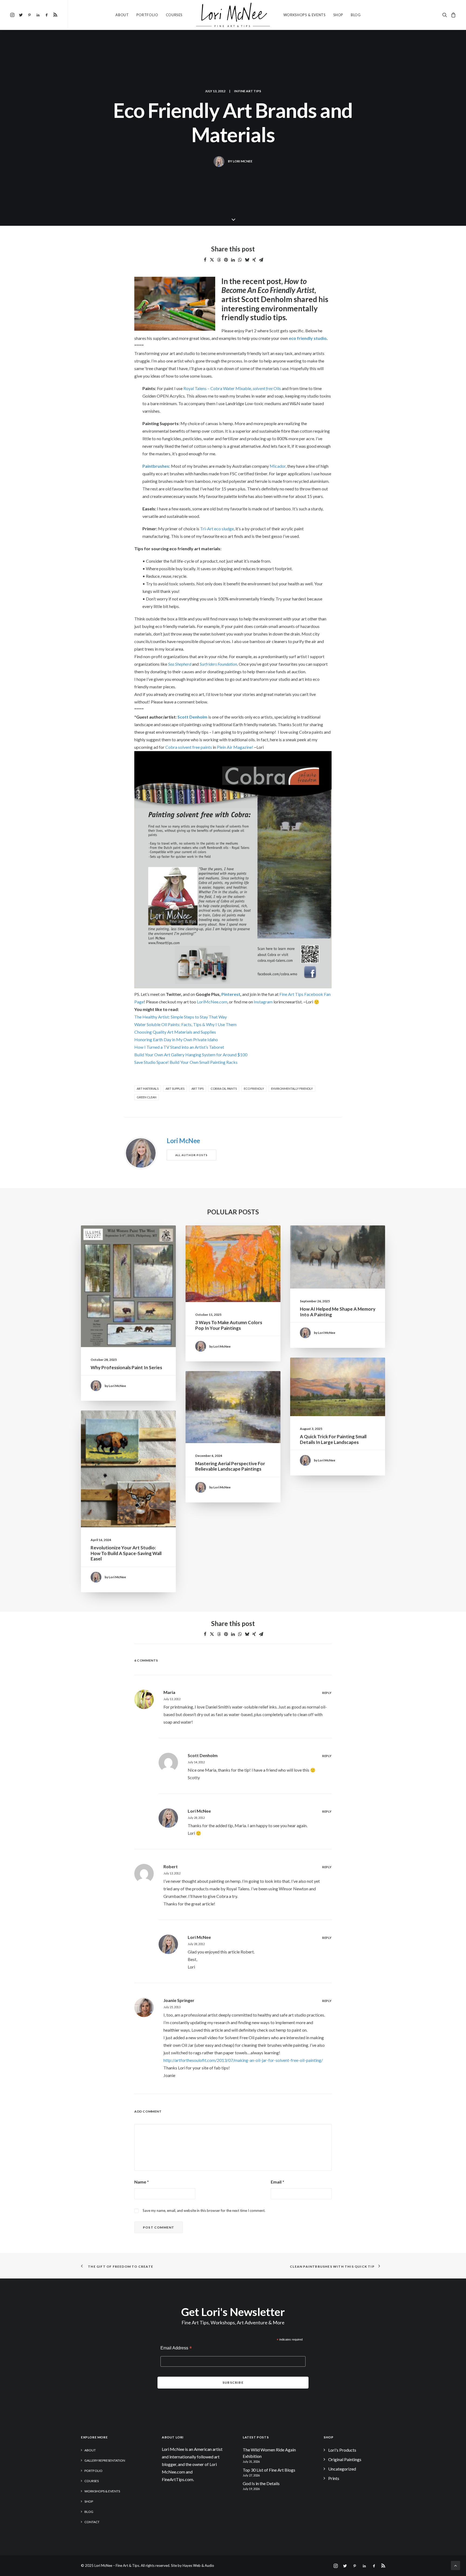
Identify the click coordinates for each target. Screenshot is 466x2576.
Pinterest (231, 994)
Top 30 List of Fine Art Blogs (269, 2470)
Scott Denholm (268, 299)
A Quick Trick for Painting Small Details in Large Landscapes (333, 1439)
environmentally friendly (292, 1089)
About (122, 15)
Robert (171, 1866)
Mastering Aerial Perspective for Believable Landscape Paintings (230, 1466)
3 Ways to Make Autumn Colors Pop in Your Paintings (229, 1325)
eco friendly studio (308, 338)
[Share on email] (261, 260)
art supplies (175, 1089)
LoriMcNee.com (212, 1002)
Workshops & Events (305, 15)
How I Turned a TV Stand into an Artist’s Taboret (179, 1047)
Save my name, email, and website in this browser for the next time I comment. (204, 2211)
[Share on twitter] (212, 260)
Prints (334, 2478)
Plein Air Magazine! (235, 747)
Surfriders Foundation (218, 664)
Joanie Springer (179, 2000)
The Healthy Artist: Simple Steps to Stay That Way (181, 1017)
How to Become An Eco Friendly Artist (268, 286)
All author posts (191, 1155)
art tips (198, 1089)
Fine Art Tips (250, 91)
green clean (147, 1097)
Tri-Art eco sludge (217, 529)
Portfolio (147, 15)
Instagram (263, 1002)
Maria (169, 1692)
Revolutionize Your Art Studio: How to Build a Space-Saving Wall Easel (126, 1553)
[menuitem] (13, 15)
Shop (338, 15)
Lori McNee (243, 161)
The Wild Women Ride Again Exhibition (269, 2453)
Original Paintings (345, 2459)
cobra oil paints (224, 1089)
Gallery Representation (105, 2460)
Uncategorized (342, 2469)
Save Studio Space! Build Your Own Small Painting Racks (186, 1062)
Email (277, 2182)
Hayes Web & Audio (198, 2565)
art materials (148, 1089)
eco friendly (254, 1089)
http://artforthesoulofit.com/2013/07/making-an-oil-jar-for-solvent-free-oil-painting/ (243, 2060)
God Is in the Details (261, 2483)
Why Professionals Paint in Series (126, 1367)
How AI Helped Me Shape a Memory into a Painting (338, 1312)
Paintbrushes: (156, 466)
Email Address (176, 2348)
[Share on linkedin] (233, 260)
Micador (278, 466)
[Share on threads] (219, 260)
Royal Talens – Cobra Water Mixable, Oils (232, 388)
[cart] (453, 15)
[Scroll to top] (455, 2565)
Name (142, 2182)
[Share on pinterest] (226, 260)
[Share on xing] (254, 260)
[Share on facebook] (205, 260)
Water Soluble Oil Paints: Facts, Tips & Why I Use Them (185, 1024)
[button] (13, 15)
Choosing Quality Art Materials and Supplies (175, 1032)
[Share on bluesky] (247, 260)
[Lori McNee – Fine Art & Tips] (233, 15)
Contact (92, 2522)
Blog (356, 15)
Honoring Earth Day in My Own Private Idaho (176, 1039)
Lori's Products (342, 2450)
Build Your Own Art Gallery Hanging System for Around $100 (191, 1055)
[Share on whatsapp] (240, 260)
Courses (174, 15)
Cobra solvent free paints (189, 747)
